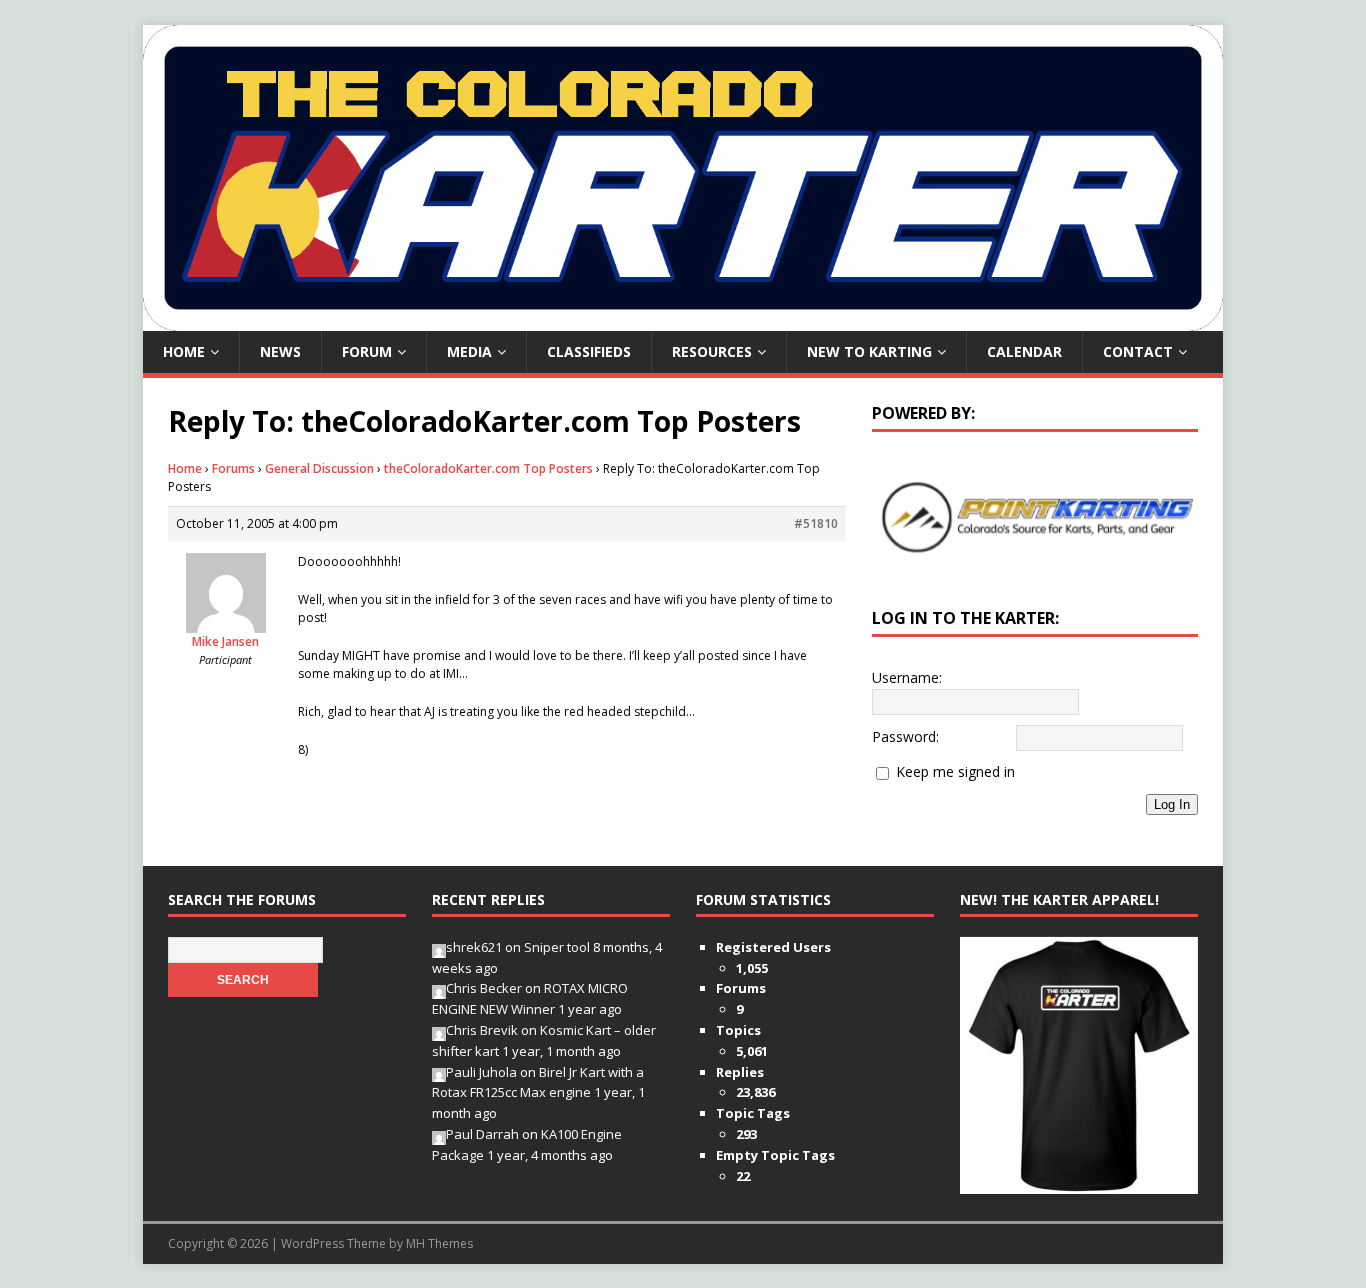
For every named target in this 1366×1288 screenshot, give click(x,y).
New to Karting (869, 351)
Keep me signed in (955, 771)
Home (184, 351)
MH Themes (439, 1243)
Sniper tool (557, 947)
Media (469, 351)
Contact (1138, 351)
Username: (907, 677)
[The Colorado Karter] (683, 319)
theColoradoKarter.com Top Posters (488, 468)
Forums (233, 468)
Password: (905, 736)
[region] (1035, 517)
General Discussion (319, 468)
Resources (712, 351)
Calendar (1024, 351)
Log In (1172, 804)
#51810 (816, 523)
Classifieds (589, 351)
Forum (367, 351)
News (280, 351)
